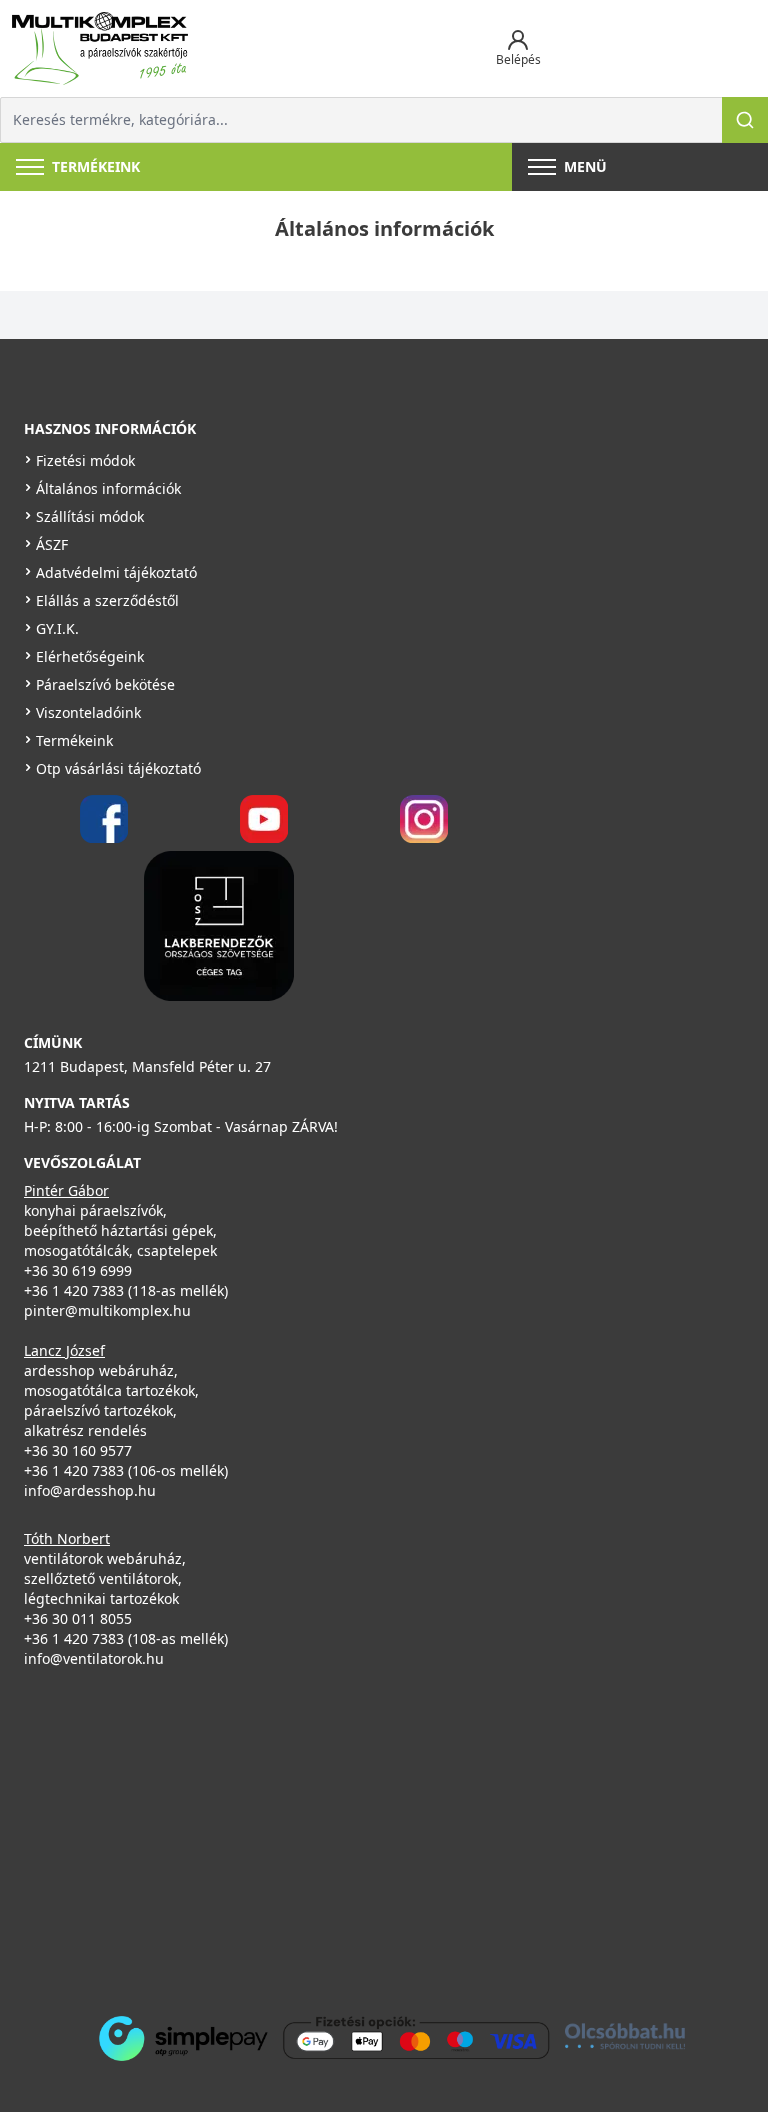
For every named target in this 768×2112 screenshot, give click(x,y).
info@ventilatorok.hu (94, 1658)
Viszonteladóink (88, 712)
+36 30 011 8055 (78, 1618)
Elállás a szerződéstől (107, 600)
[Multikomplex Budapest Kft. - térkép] (354, 1837)
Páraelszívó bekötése (105, 684)
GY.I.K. (57, 628)
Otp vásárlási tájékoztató (118, 768)
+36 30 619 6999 (78, 1270)
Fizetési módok (85, 460)
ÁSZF (52, 544)
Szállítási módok (90, 516)
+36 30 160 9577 (78, 1450)
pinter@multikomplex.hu (107, 1310)
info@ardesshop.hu (90, 1490)
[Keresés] (745, 120)
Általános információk (108, 488)
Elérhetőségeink (90, 656)
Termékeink (74, 740)
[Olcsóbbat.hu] (625, 2036)
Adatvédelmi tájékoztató (116, 572)
